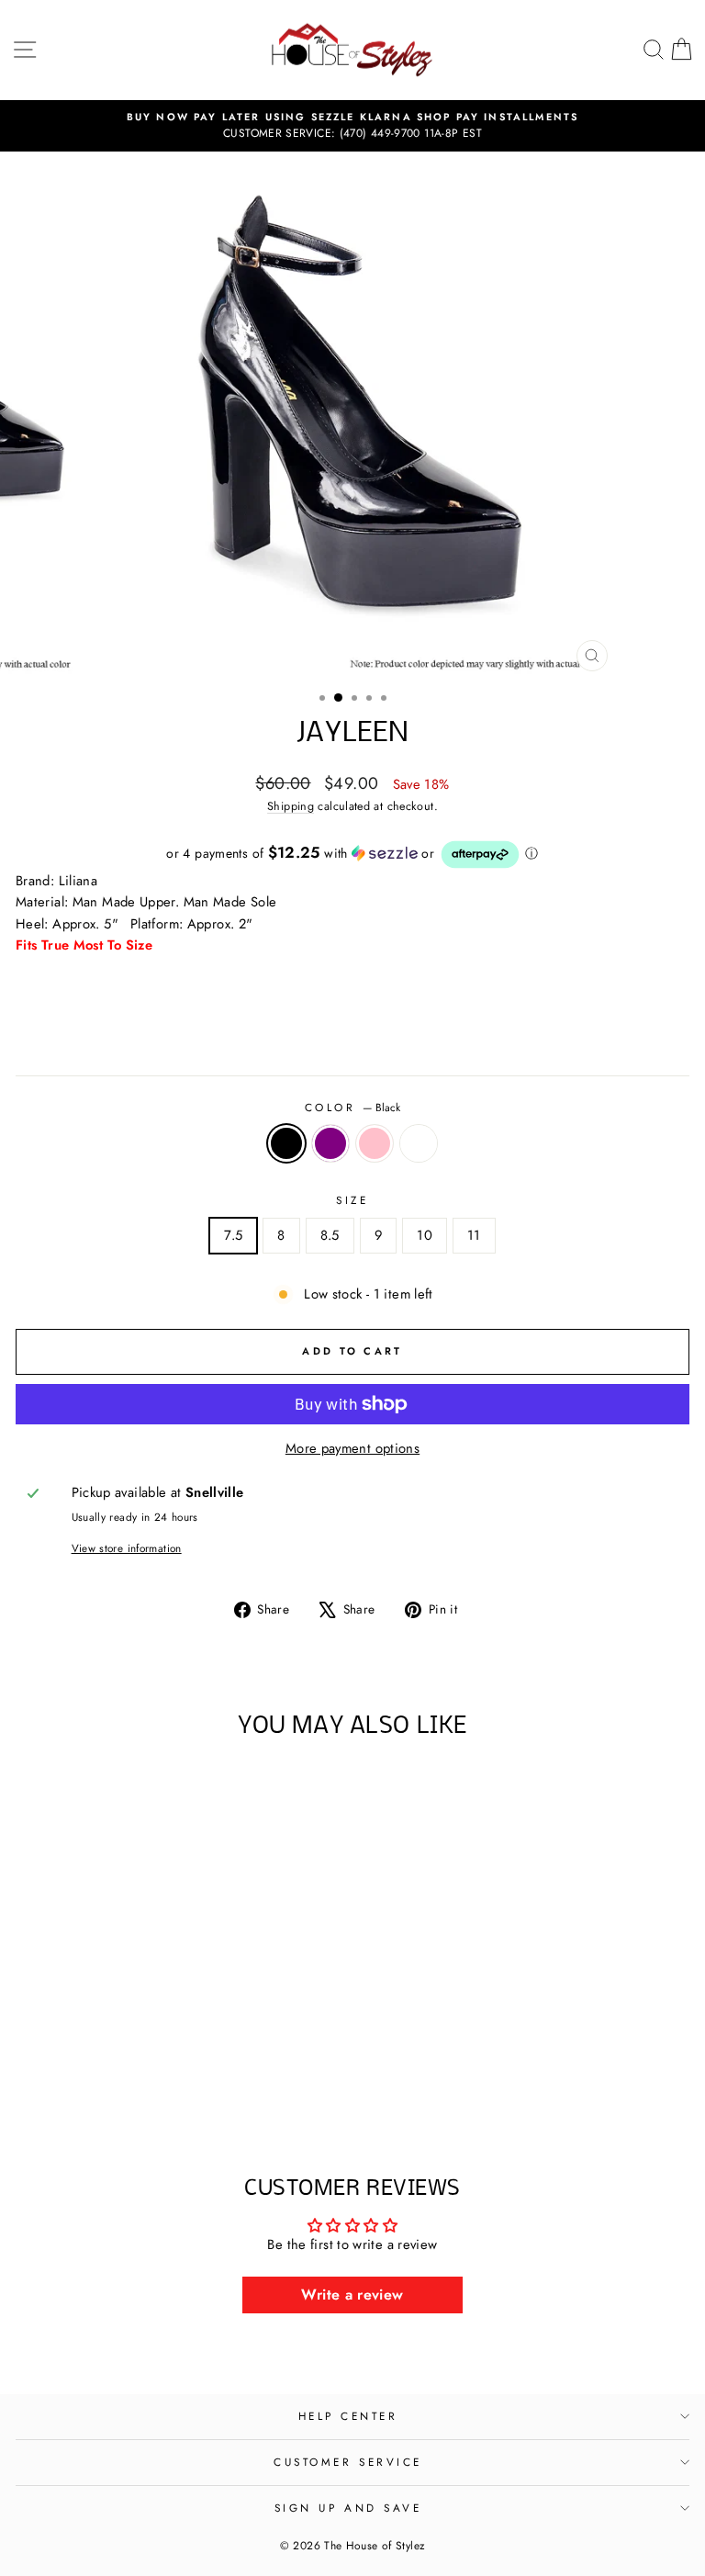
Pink (375, 1143)
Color (352, 1107)
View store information (127, 1548)
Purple (330, 1143)
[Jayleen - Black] (113, 2089)
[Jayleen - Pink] (156, 2089)
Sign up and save (348, 2508)
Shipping (291, 806)
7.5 (233, 1235)
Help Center (348, 2416)
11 (474, 1235)
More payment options (352, 1448)
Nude (419, 1143)
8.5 (330, 1235)
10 (425, 1235)
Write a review (352, 2295)
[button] (352, 855)
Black (286, 1143)
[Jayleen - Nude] (177, 2089)
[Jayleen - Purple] (134, 2089)
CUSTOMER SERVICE (348, 2462)
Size (352, 1200)
